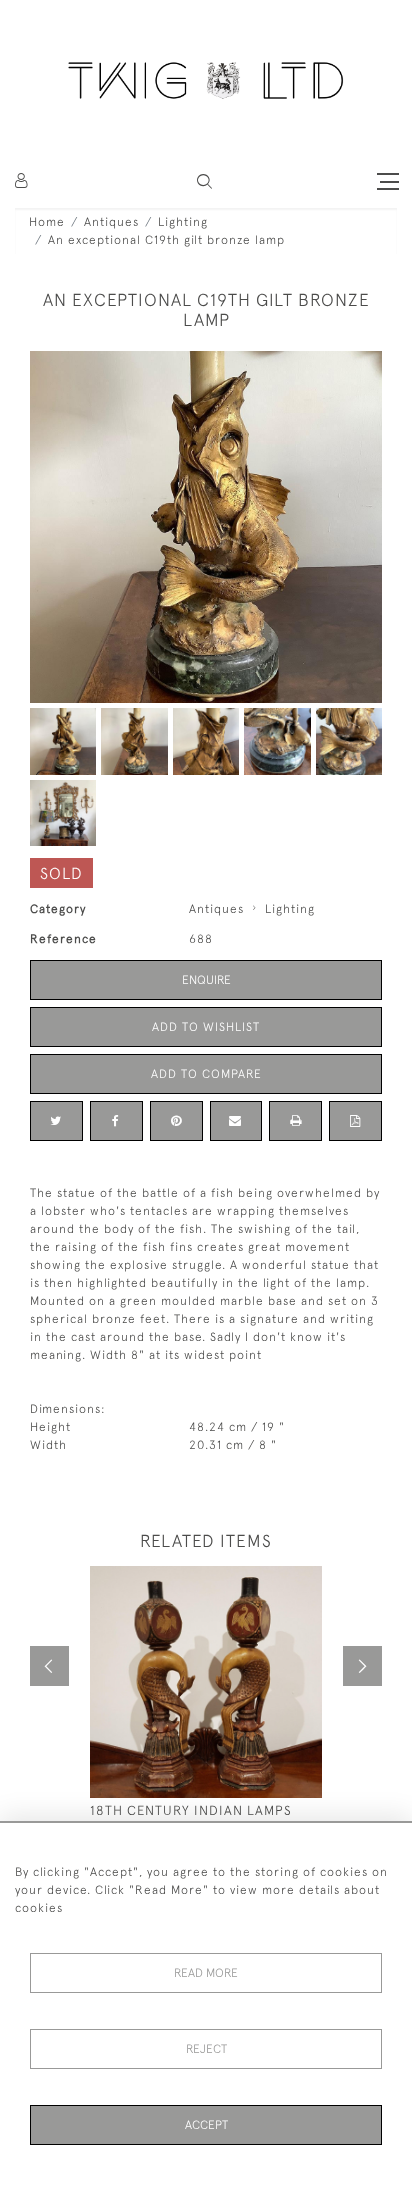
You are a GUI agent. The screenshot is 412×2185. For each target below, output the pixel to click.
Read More (206, 1973)
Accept (206, 2125)
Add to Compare (206, 1074)
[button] (204, 181)
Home (47, 222)
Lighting (183, 222)
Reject (206, 2049)
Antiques (111, 222)
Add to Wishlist (206, 1027)
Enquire (206, 980)
